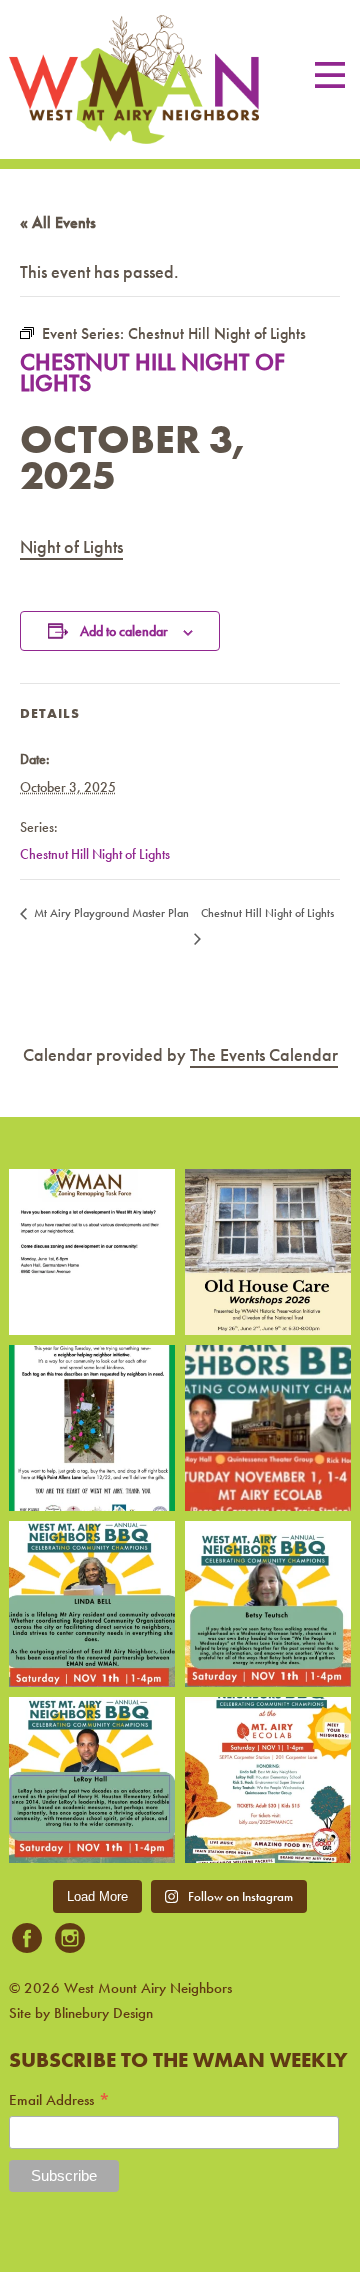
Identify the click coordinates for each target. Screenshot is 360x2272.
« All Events (58, 222)
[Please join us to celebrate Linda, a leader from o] (92, 1604)
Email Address (60, 2100)
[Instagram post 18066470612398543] (92, 1252)
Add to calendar (124, 631)
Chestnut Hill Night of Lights (95, 854)
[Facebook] (27, 1939)
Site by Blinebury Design (81, 2013)
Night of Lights (71, 546)
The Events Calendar (264, 1054)
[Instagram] (70, 1939)
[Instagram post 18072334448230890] (268, 1780)
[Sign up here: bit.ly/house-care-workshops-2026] (268, 1252)
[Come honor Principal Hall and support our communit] (92, 1780)
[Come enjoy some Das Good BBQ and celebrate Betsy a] (268, 1604)
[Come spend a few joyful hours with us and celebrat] (268, 1428)
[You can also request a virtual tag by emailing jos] (92, 1428)
